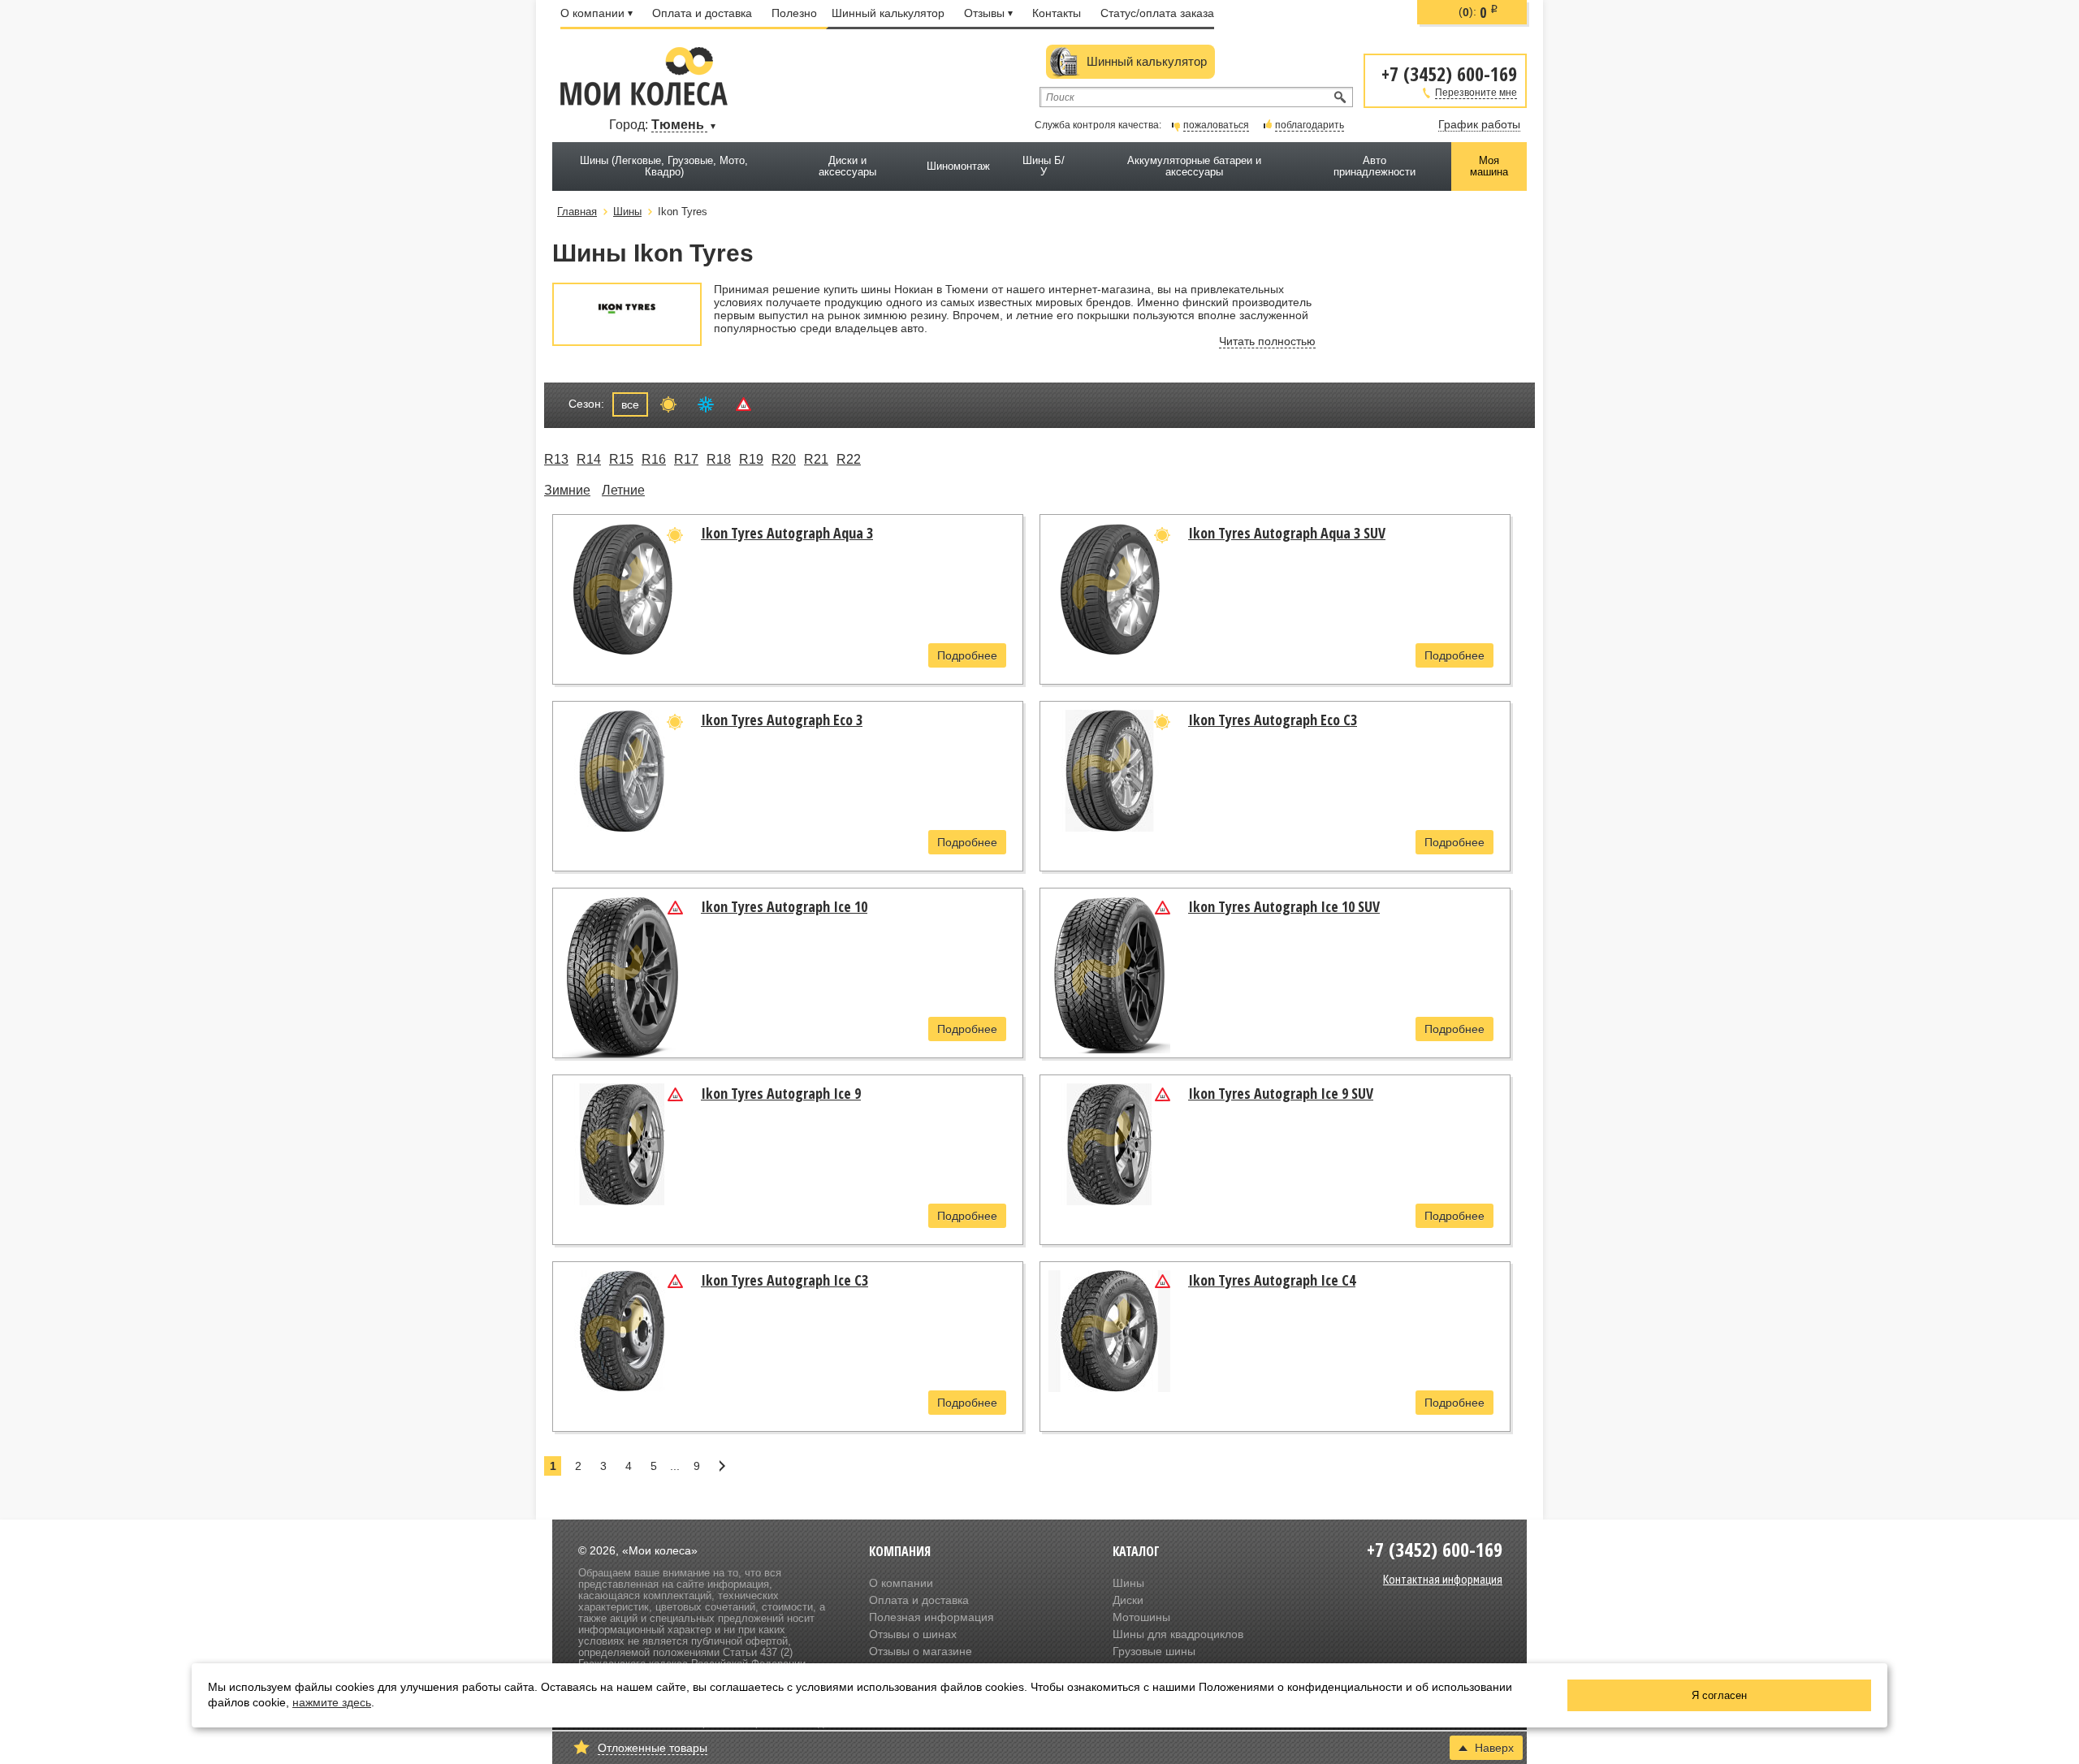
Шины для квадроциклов (1178, 1634)
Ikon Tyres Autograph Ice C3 (784, 1280)
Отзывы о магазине (921, 1651)
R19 (751, 459)
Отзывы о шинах (913, 1634)
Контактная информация (1443, 1579)
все (630, 404)
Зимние (567, 490)
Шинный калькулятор (888, 13)
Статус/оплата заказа (1157, 13)
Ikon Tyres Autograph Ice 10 (784, 906)
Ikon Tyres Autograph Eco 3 (782, 720)
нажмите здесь (332, 1702)
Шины (1128, 1583)
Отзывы (984, 13)
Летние (623, 490)
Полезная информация (931, 1617)
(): (1478, 12)
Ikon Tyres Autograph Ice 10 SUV (1284, 906)
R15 (621, 459)
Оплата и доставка (702, 13)
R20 (784, 459)
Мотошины (1141, 1617)
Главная (577, 212)
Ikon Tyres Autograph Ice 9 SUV (1281, 1093)
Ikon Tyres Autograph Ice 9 (781, 1093)
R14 (589, 459)
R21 (816, 459)
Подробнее (967, 655)
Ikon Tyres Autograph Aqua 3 (787, 533)
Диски (1128, 1600)
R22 (849, 459)
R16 (654, 459)
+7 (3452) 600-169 (1449, 73)
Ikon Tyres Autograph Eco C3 (1273, 720)
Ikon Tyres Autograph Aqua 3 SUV (1287, 533)
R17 (686, 459)
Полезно (794, 13)
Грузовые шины (1154, 1651)
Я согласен (1719, 1695)
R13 (556, 459)
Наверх (1494, 1748)
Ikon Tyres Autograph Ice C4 (1272, 1280)
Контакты (1057, 13)
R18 (719, 459)
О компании (592, 13)
